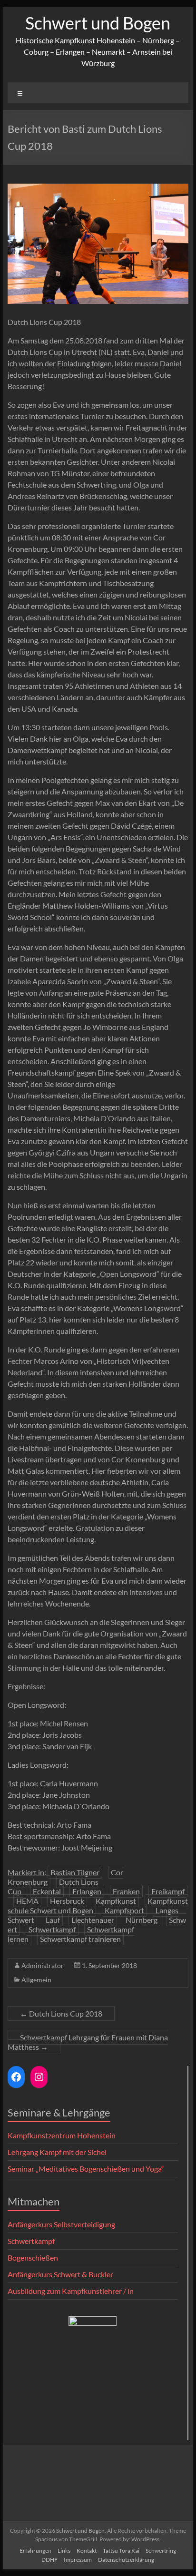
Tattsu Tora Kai (121, 2551)
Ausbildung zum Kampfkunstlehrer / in (71, 2291)
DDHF (49, 2560)
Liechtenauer (93, 1920)
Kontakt (87, 2551)
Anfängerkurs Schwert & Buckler (60, 2274)
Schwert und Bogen (98, 23)
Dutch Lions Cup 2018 (61, 2013)
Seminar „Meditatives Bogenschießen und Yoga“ (86, 2169)
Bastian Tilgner (75, 1872)
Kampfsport (124, 1910)
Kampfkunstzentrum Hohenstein (62, 2135)
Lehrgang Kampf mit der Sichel (57, 2152)
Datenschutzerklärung (126, 2560)
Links (64, 2551)
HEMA (27, 1901)
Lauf (53, 1920)
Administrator (43, 1965)
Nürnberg (142, 1920)
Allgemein (36, 1980)
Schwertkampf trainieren (80, 1939)
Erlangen (87, 1891)
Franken (126, 1891)
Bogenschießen (33, 2258)
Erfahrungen (35, 2551)
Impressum (78, 2560)
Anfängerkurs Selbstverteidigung (61, 2224)
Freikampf (168, 1891)
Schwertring (161, 2551)
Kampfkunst (116, 1901)
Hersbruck (67, 1901)
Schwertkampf (52, 1929)
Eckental (47, 1891)
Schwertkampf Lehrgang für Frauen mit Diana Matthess (88, 2042)
